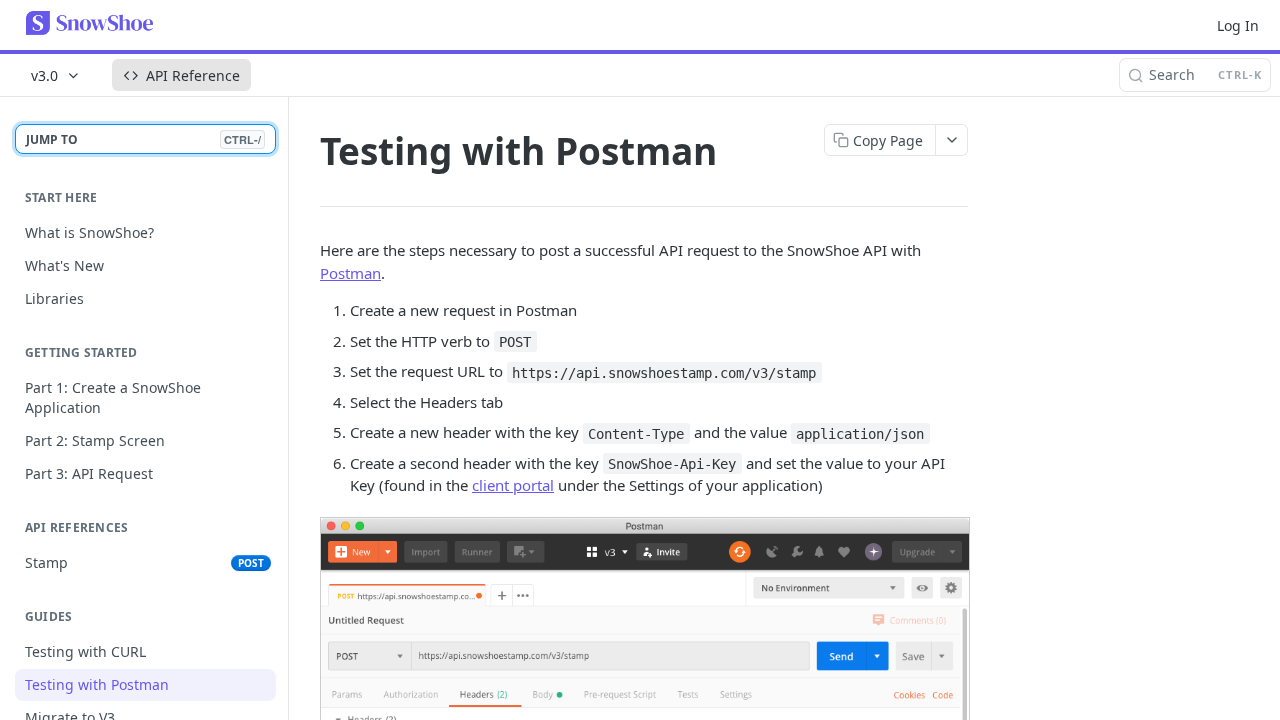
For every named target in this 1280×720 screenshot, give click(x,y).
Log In (1238, 25)
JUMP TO (143, 139)
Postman (350, 273)
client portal (513, 485)
